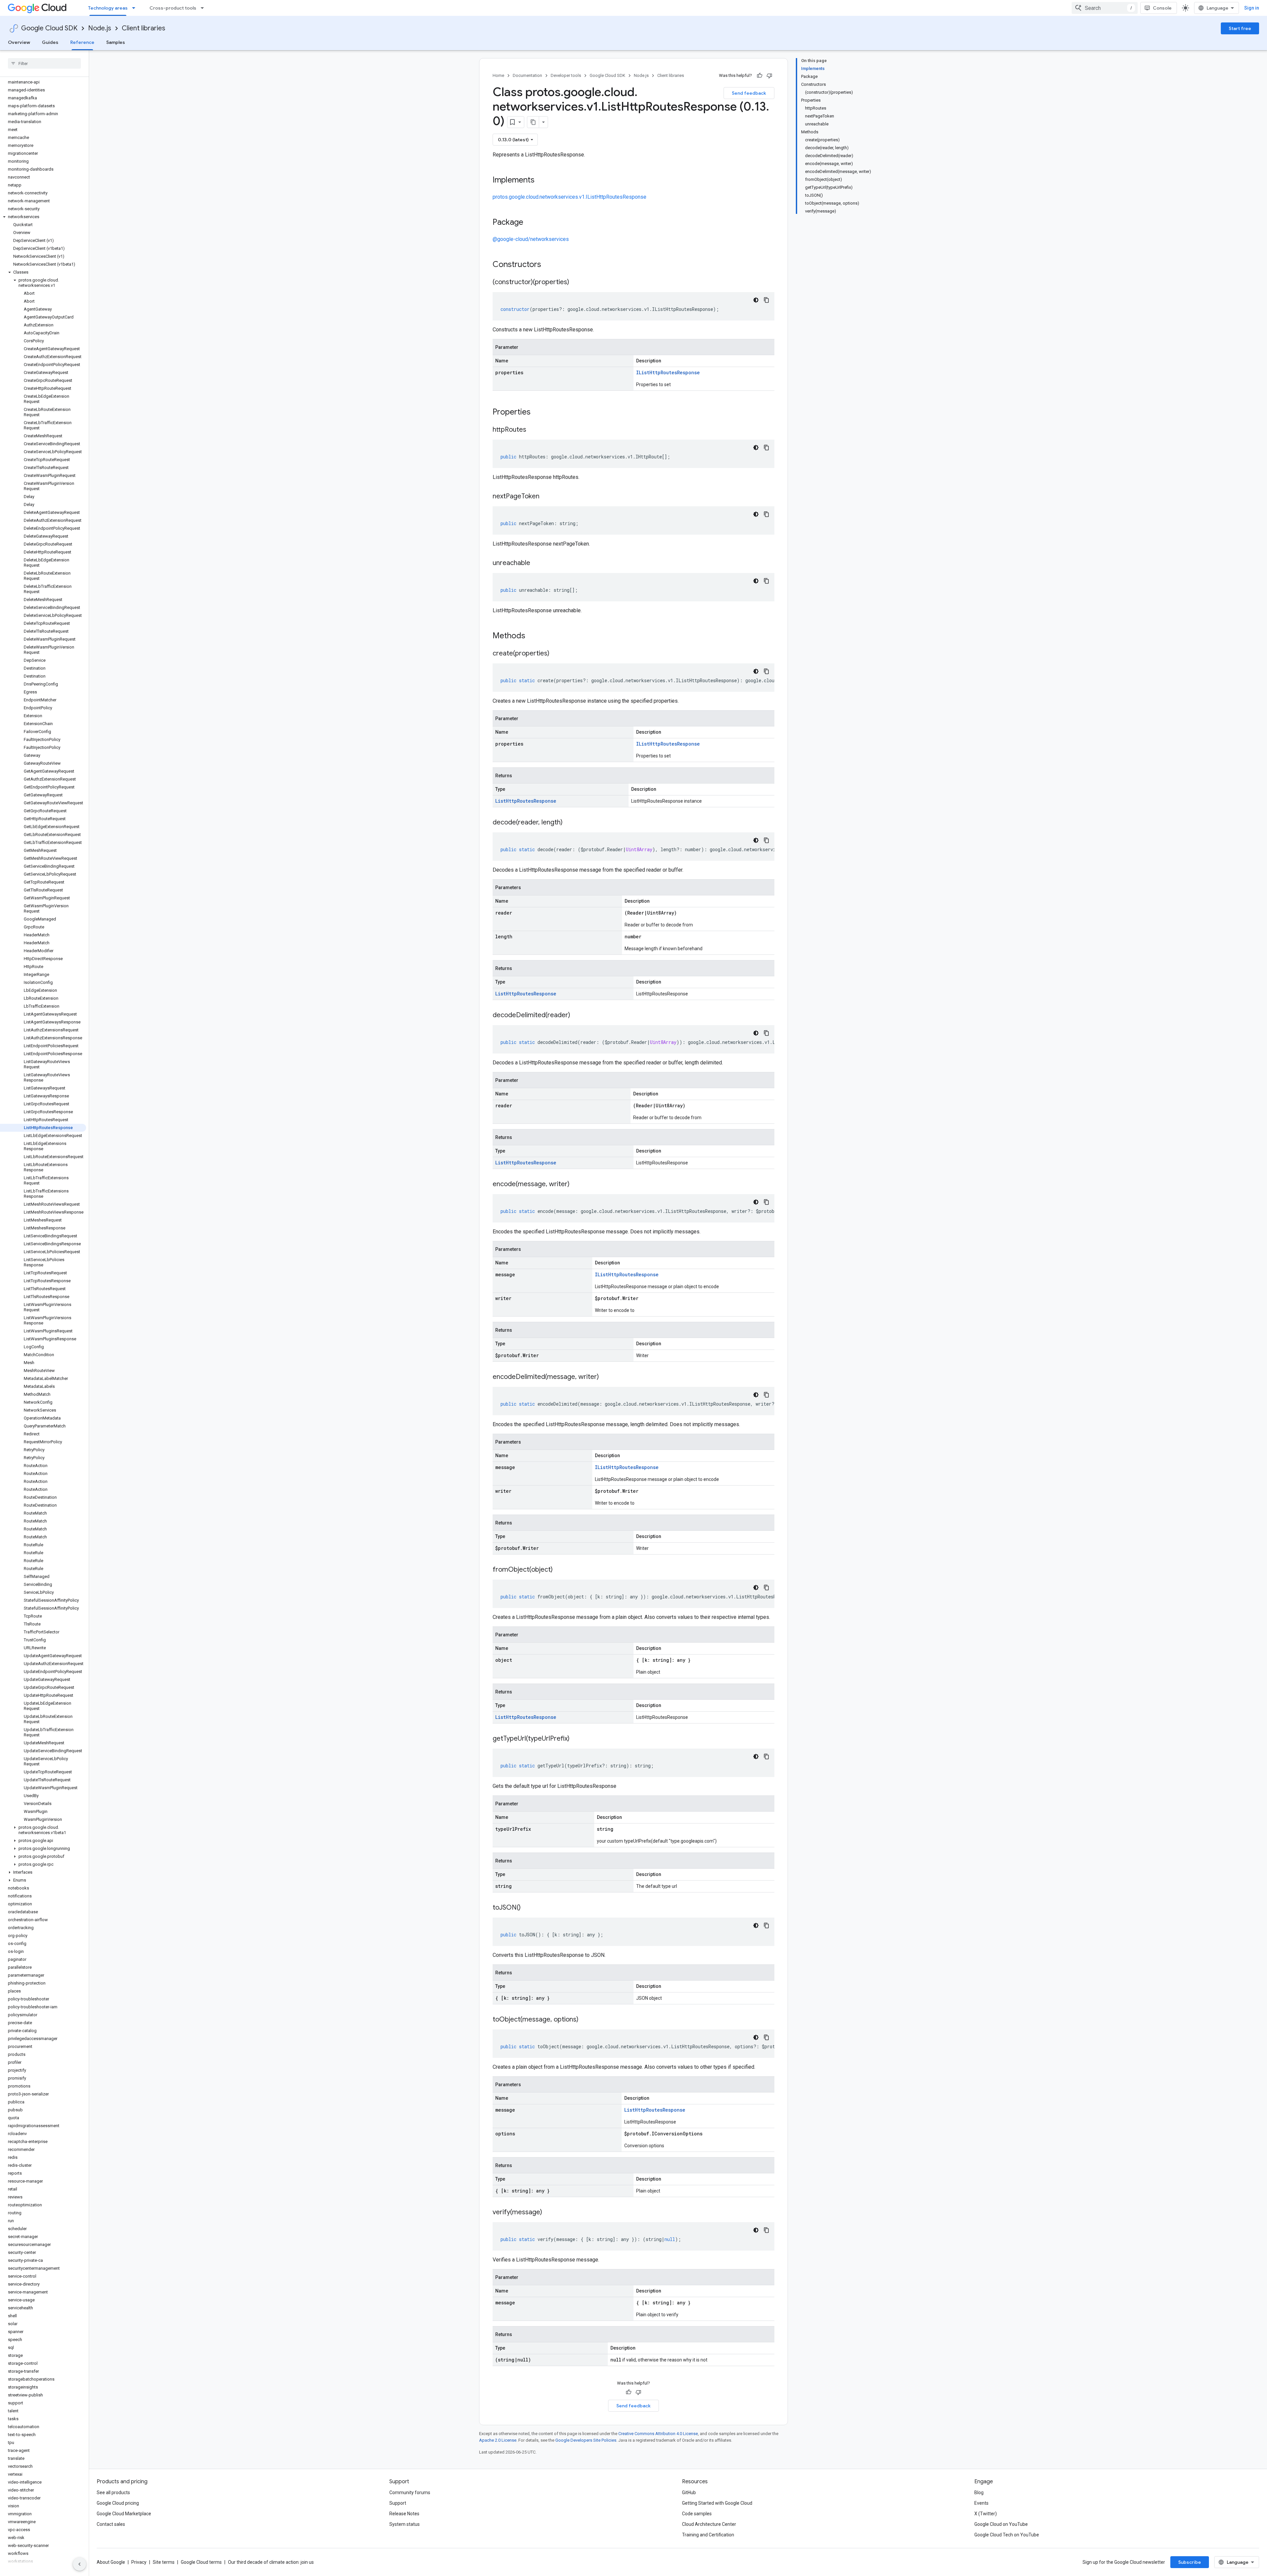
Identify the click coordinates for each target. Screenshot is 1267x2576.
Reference (82, 42)
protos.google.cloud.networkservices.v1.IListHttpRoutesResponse (569, 197)
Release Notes (404, 2514)
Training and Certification (708, 2535)
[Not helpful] (769, 76)
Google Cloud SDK (49, 28)
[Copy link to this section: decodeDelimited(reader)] (577, 1016)
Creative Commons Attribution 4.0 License (658, 2434)
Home (498, 75)
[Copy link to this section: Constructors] (550, 265)
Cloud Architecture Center (709, 2524)
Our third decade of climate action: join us (271, 2562)
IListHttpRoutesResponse (668, 372)
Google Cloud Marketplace (124, 2514)
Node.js (100, 28)
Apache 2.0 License (498, 2440)
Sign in (1252, 8)
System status (405, 2524)
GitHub (689, 2492)
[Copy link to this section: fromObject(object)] (559, 1570)
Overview (19, 42)
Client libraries (144, 28)
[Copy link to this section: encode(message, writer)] (576, 1185)
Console (1162, 8)
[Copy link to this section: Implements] (541, 181)
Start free (1240, 28)
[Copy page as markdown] (533, 122)
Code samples (697, 2514)
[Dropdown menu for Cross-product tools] (204, 8)
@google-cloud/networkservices (531, 239)
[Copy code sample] (766, 300)
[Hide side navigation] (80, 2564)
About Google (111, 2562)
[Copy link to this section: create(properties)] (556, 654)
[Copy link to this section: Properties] (539, 413)
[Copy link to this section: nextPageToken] (546, 497)
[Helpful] (760, 76)
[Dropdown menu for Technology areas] (136, 8)
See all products (113, 2492)
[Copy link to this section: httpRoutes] (533, 430)
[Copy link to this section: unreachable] (537, 563)
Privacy (139, 2562)
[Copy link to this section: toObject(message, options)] (585, 2020)
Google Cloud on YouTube (1001, 2524)
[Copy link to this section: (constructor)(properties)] (576, 283)
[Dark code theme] (756, 300)
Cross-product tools (173, 8)
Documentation (527, 75)
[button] (43, 217)
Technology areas (108, 8)
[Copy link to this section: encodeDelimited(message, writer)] (605, 1377)
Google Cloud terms (201, 2562)
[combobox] (1105, 8)
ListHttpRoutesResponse (526, 801)
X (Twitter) (986, 2514)
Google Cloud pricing (118, 2503)
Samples (116, 42)
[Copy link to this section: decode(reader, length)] (569, 823)
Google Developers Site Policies (586, 2440)
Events (981, 2503)
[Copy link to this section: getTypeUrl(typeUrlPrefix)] (576, 1739)
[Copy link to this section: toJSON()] (527, 1908)
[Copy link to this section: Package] (530, 223)
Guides (50, 42)
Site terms (164, 2562)
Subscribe (1190, 2562)
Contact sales (111, 2524)
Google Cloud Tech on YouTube (1007, 2535)
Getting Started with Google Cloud (717, 2503)
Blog (979, 2492)
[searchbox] (44, 63)
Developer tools (566, 75)
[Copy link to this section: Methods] (534, 636)
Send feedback (749, 93)
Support (398, 2503)
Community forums (410, 2492)
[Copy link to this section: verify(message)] (549, 2213)
